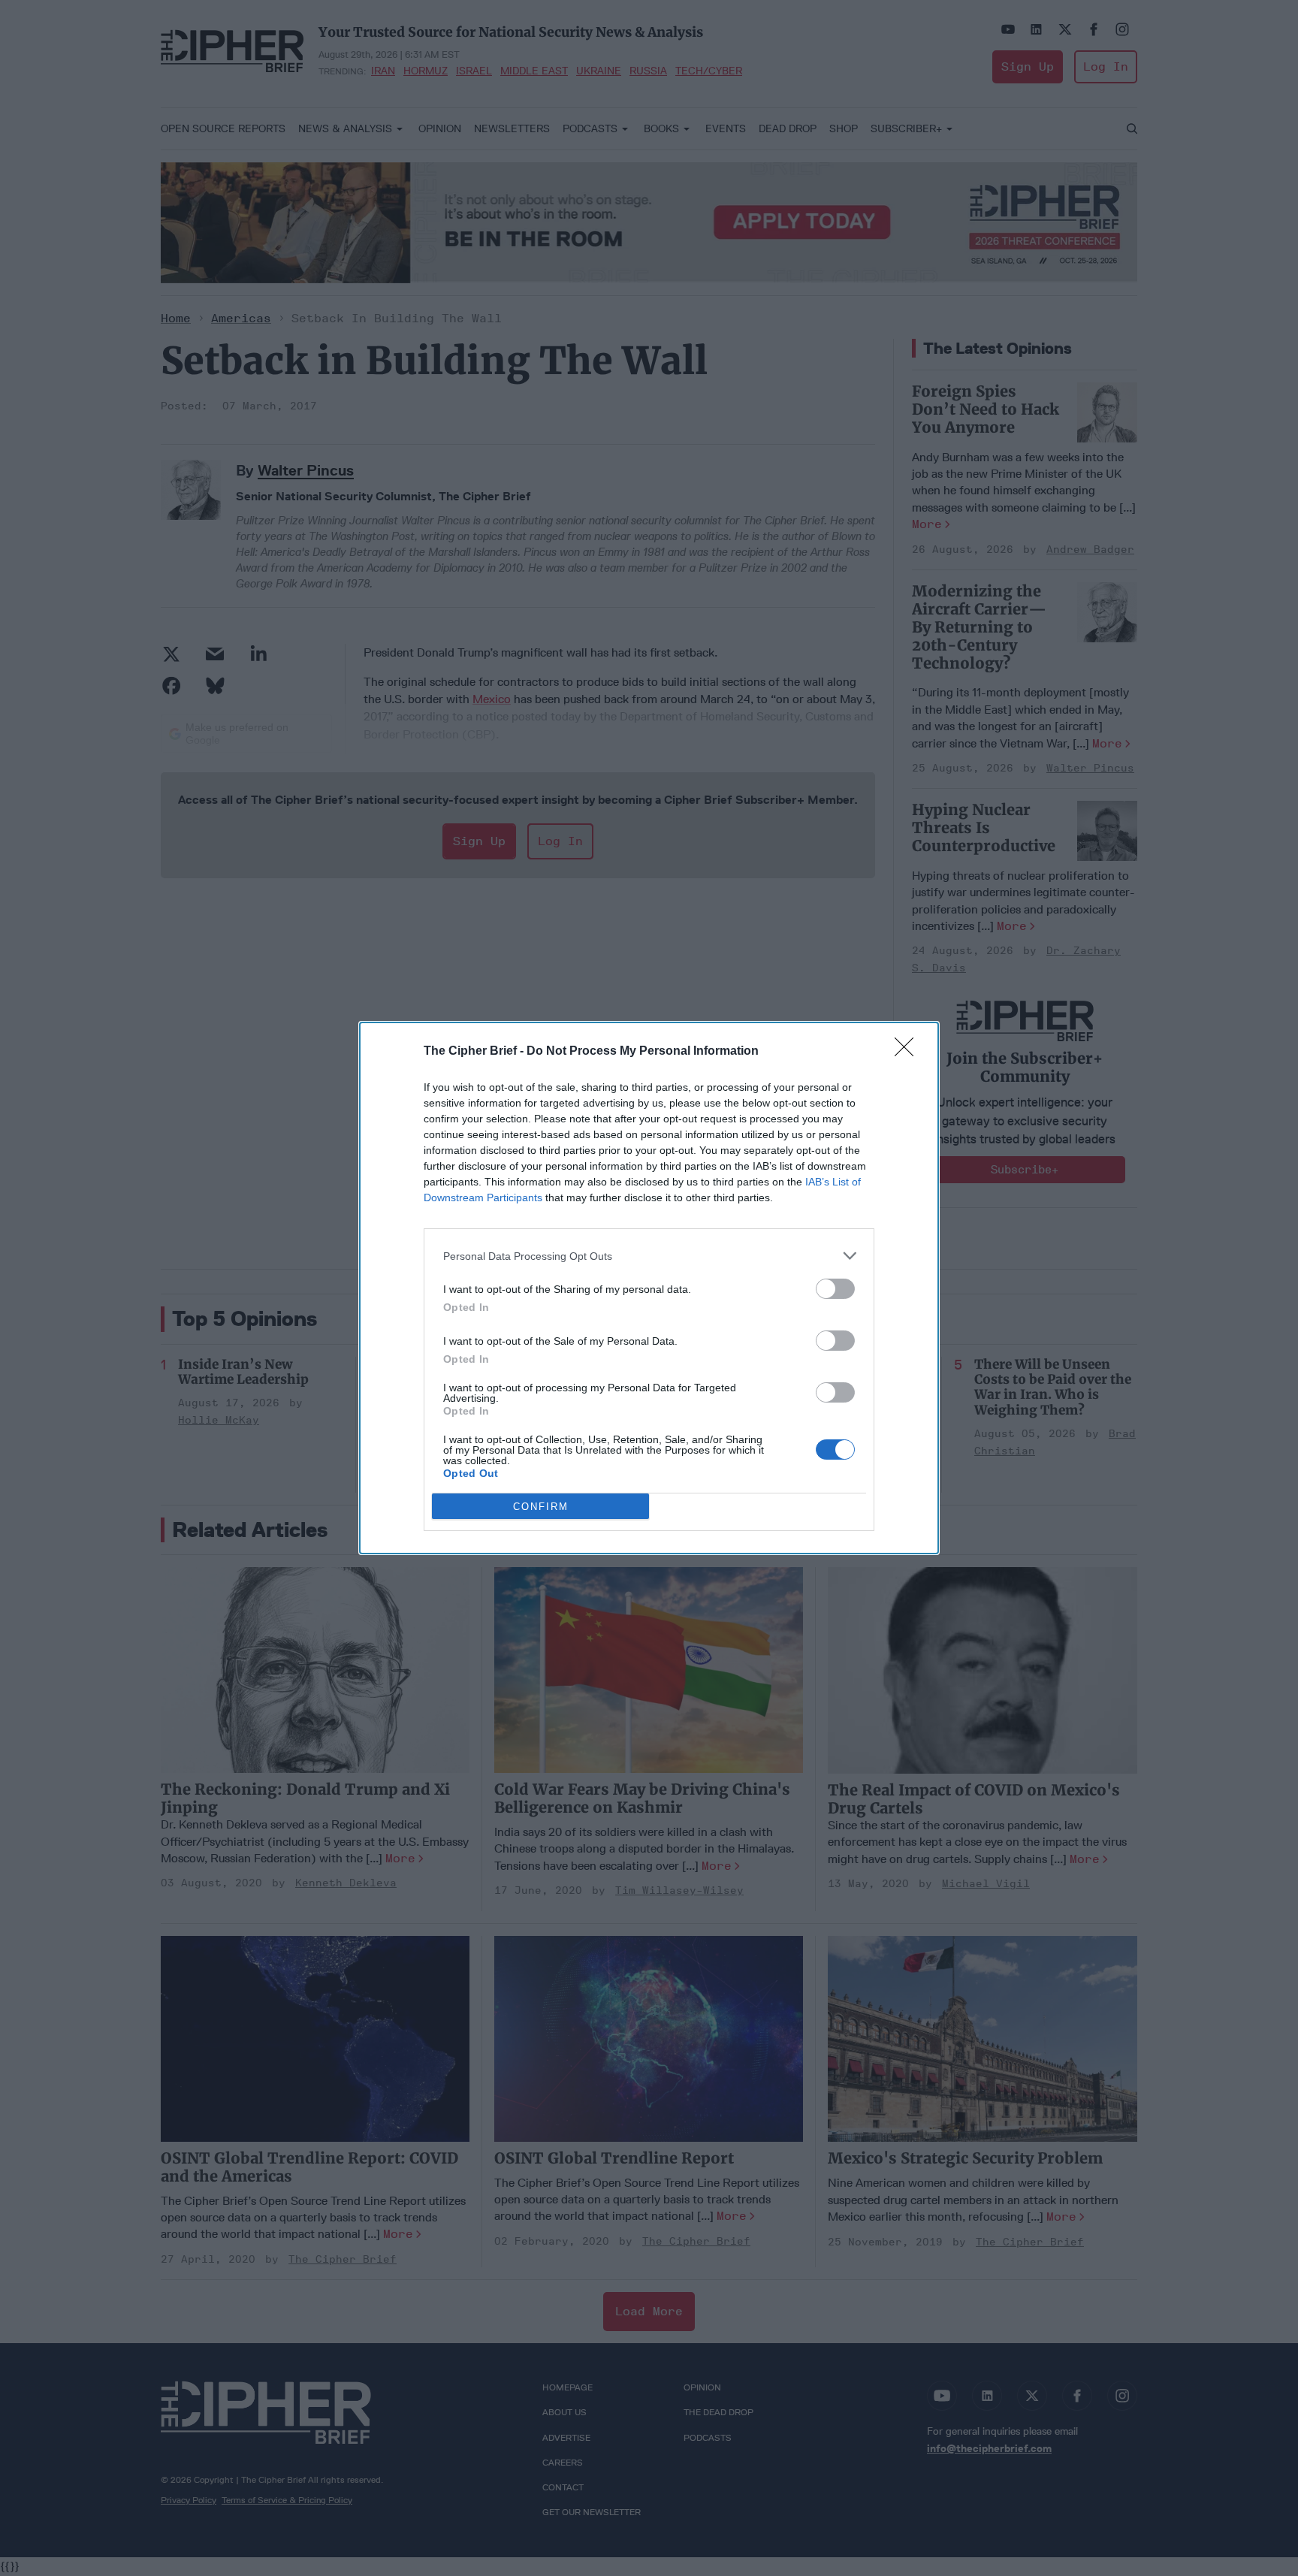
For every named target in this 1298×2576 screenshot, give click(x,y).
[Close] (909, 1052)
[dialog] (649, 1288)
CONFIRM (541, 1507)
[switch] (835, 1289)
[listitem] (649, 1256)
